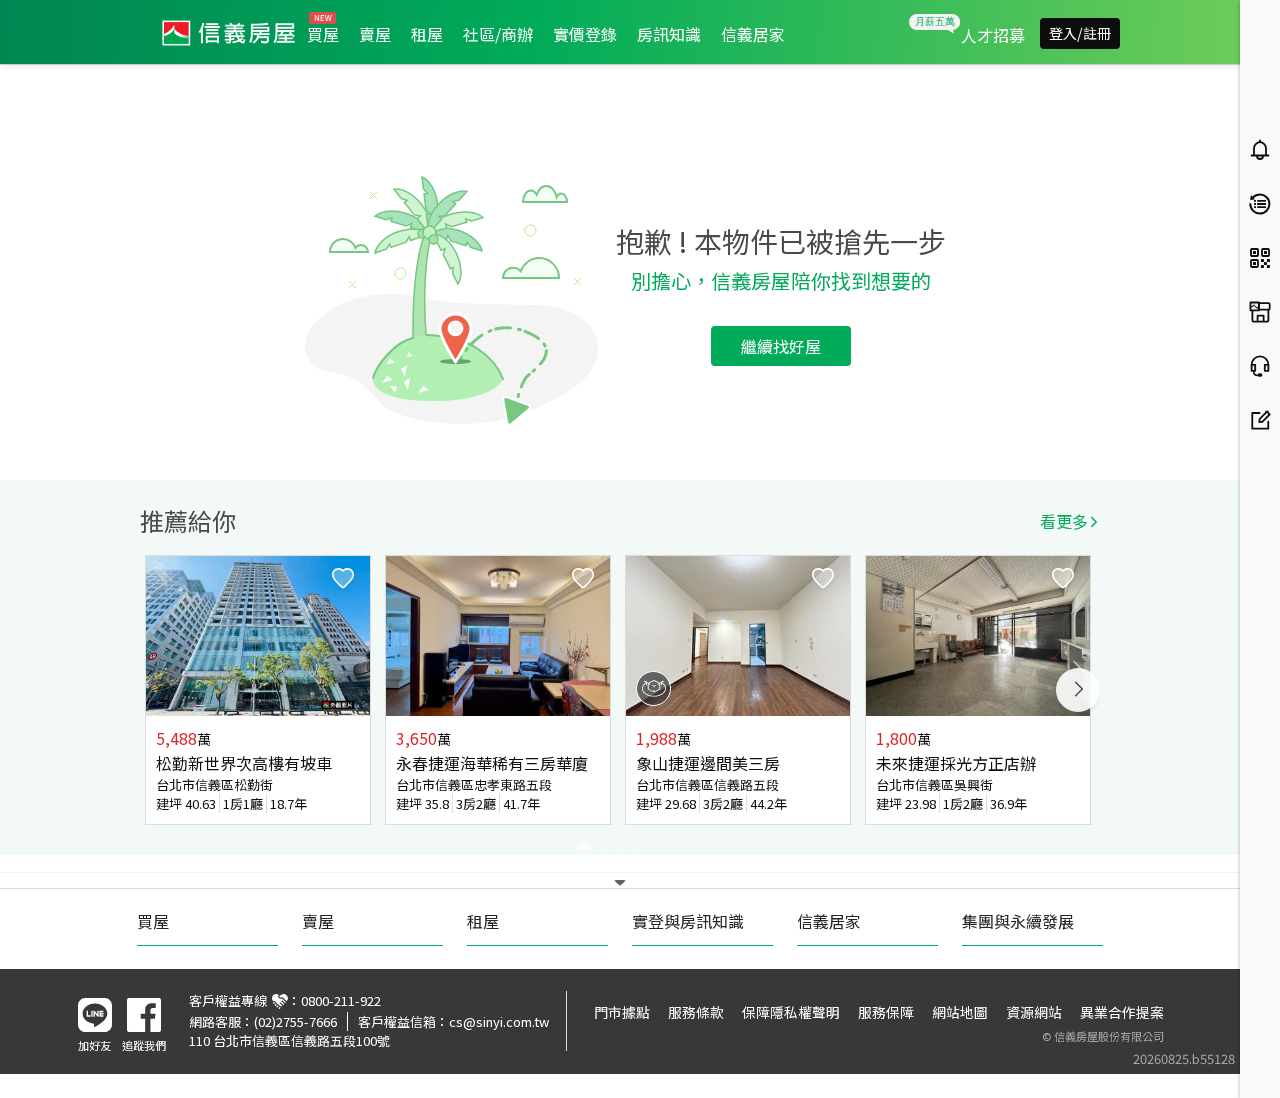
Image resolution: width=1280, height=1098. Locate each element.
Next (1078, 690)
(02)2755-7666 (295, 1021)
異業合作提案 (1122, 1012)
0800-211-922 (341, 1000)
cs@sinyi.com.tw (499, 1021)
